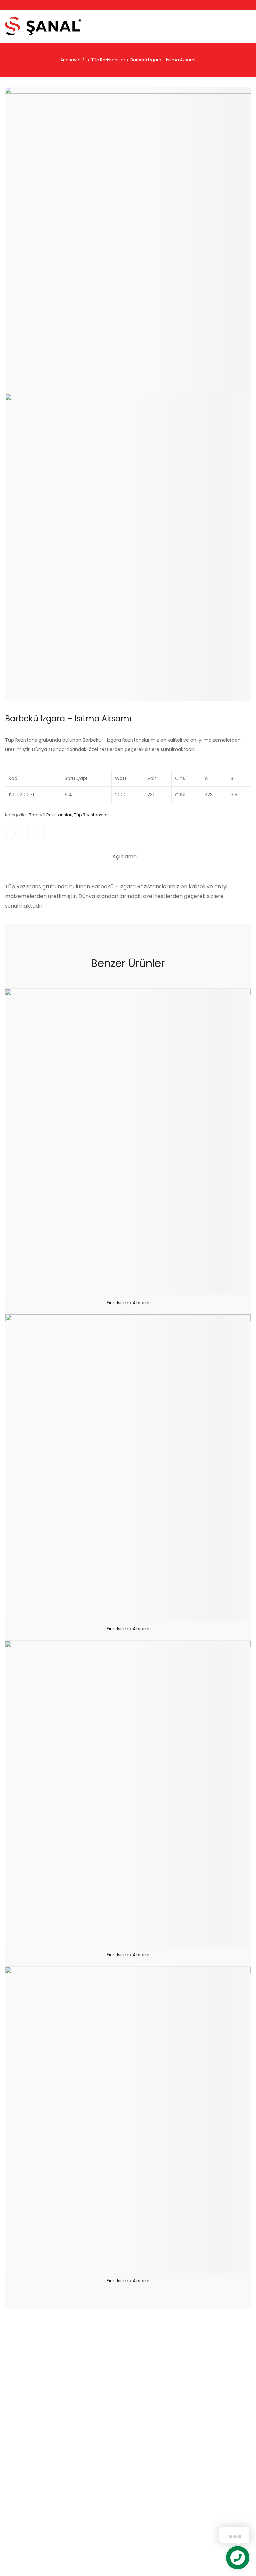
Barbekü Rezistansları (50, 815)
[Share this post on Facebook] (10, 833)
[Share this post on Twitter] (25, 833)
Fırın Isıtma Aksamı (128, 1303)
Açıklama (124, 856)
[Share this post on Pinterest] (40, 833)
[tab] (124, 857)
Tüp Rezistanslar (91, 815)
